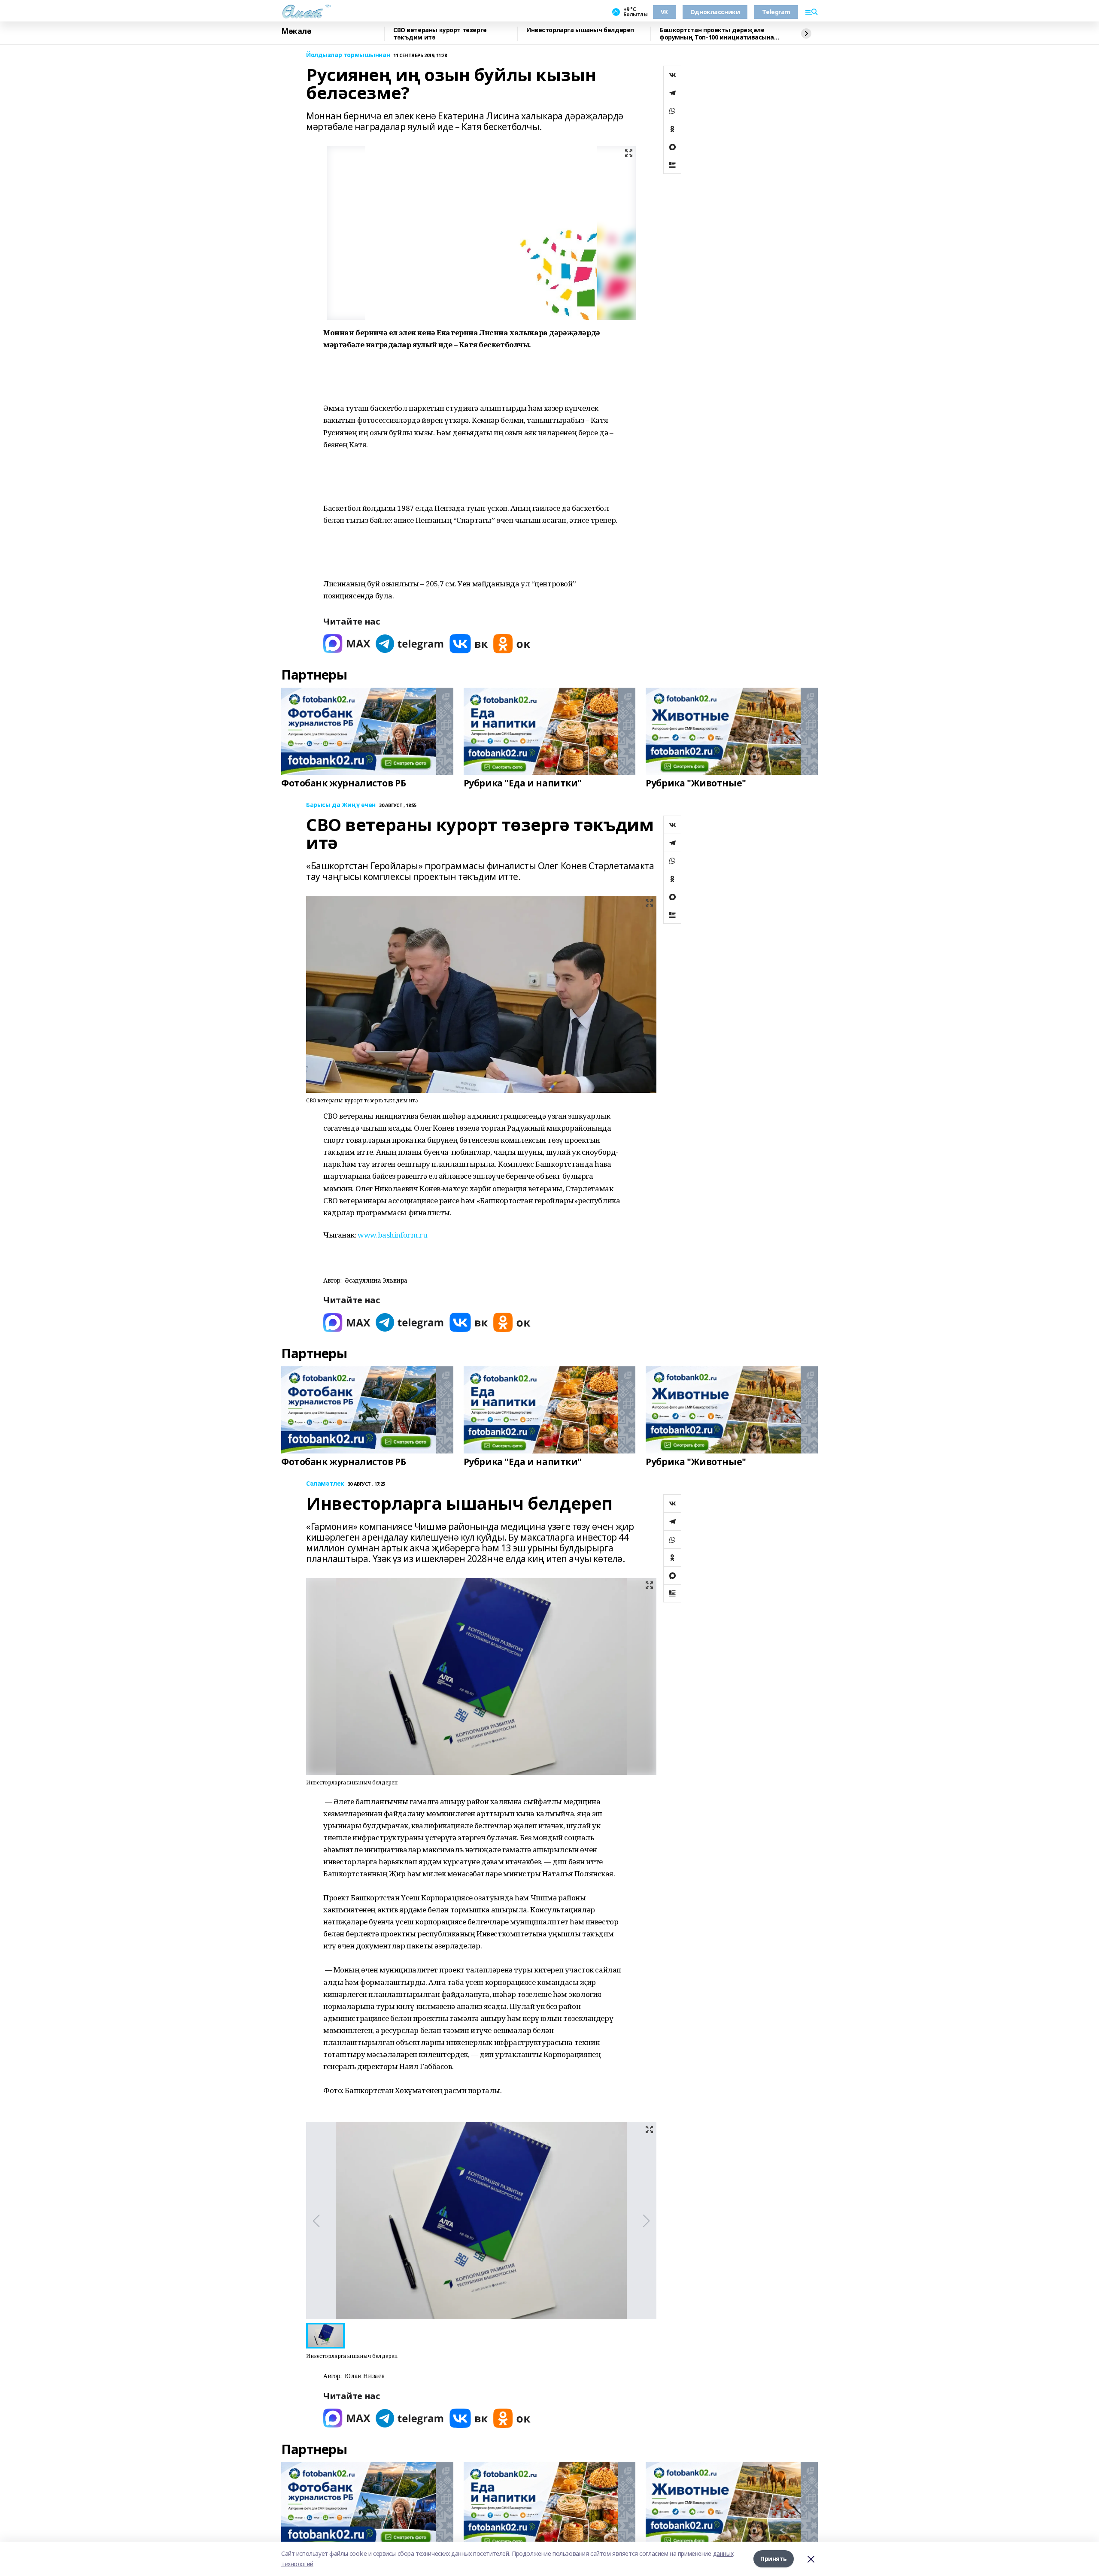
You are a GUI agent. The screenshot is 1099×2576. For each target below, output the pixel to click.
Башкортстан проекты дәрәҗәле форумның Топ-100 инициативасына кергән (717, 34)
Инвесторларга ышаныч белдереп (580, 30)
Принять (774, 2559)
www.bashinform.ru (392, 1235)
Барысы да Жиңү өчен (341, 805)
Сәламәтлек (325, 1484)
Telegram (776, 12)
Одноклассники (715, 12)
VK (664, 12)
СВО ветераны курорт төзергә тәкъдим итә (440, 34)
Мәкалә (296, 31)
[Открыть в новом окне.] (347, 644)
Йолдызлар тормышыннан (348, 55)
